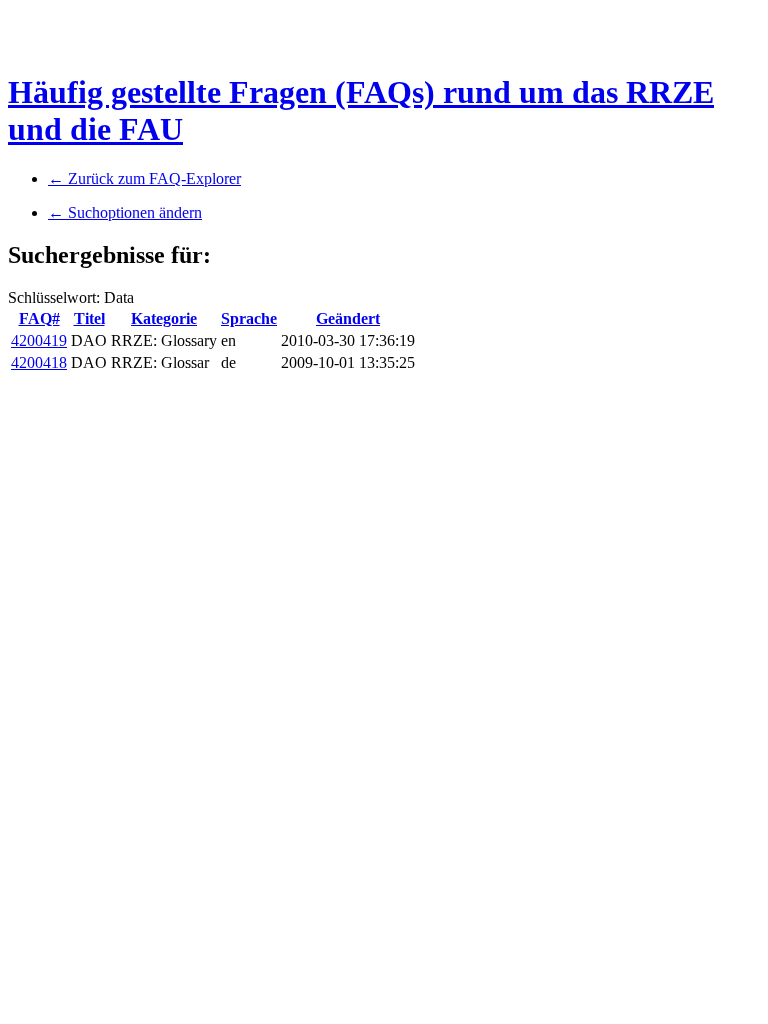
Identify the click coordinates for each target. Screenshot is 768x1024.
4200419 (39, 340)
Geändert (348, 318)
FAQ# (39, 318)
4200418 (39, 362)
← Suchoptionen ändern (125, 212)
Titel (89, 318)
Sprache (249, 318)
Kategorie (164, 318)
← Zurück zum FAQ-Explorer (144, 178)
